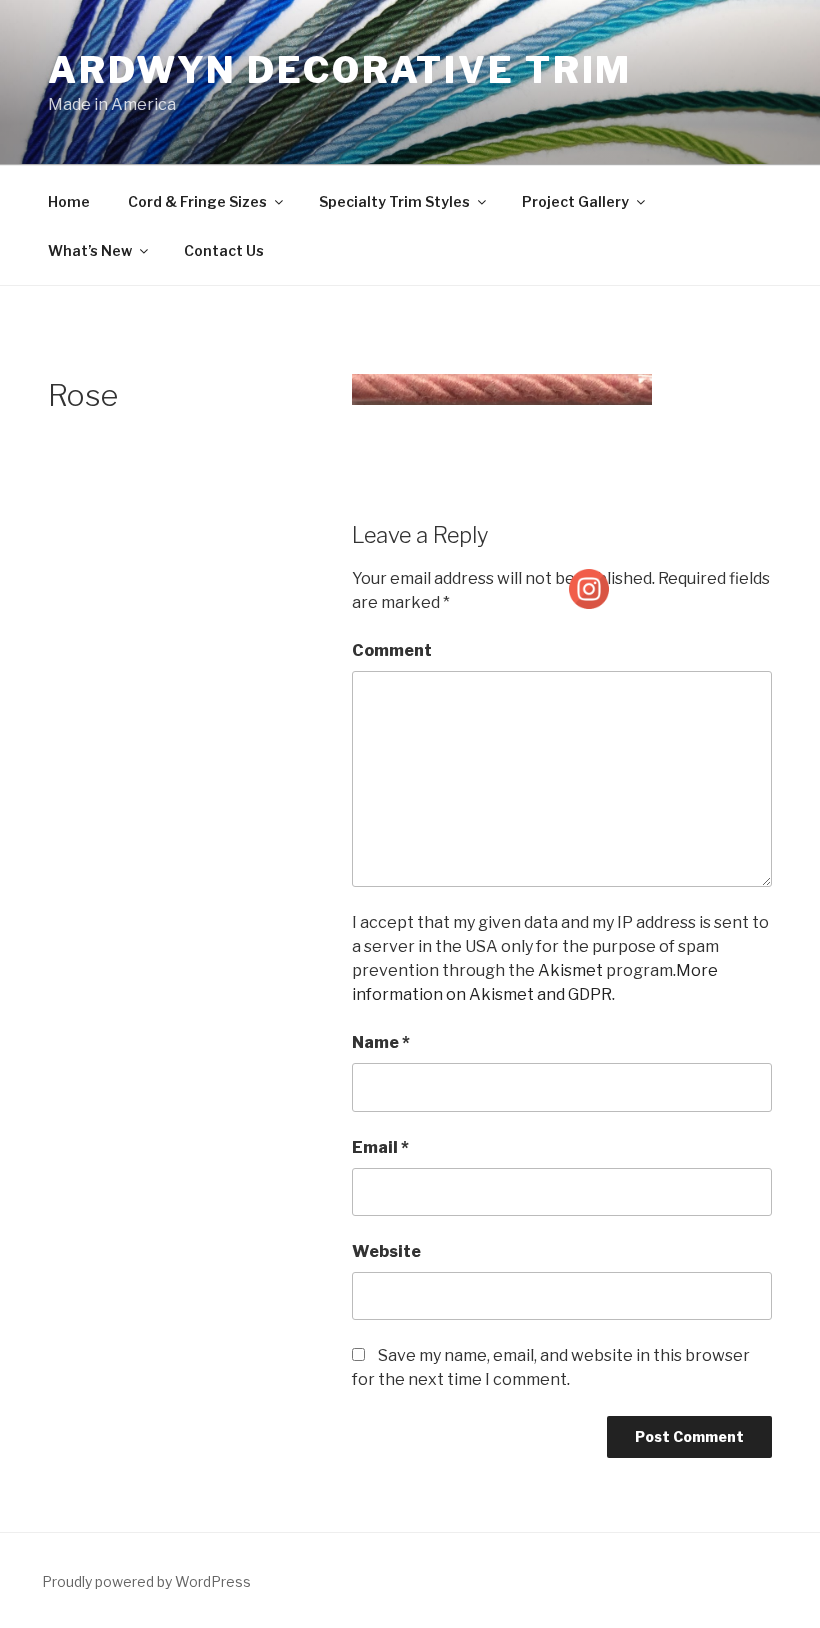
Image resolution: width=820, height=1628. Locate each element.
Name (381, 1042)
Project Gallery (575, 201)
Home (69, 201)
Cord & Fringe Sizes (197, 201)
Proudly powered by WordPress (146, 1581)
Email (380, 1147)
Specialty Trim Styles (394, 201)
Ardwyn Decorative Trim (340, 70)
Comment (392, 650)
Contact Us (224, 250)
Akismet (570, 970)
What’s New (90, 250)
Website (386, 1251)
